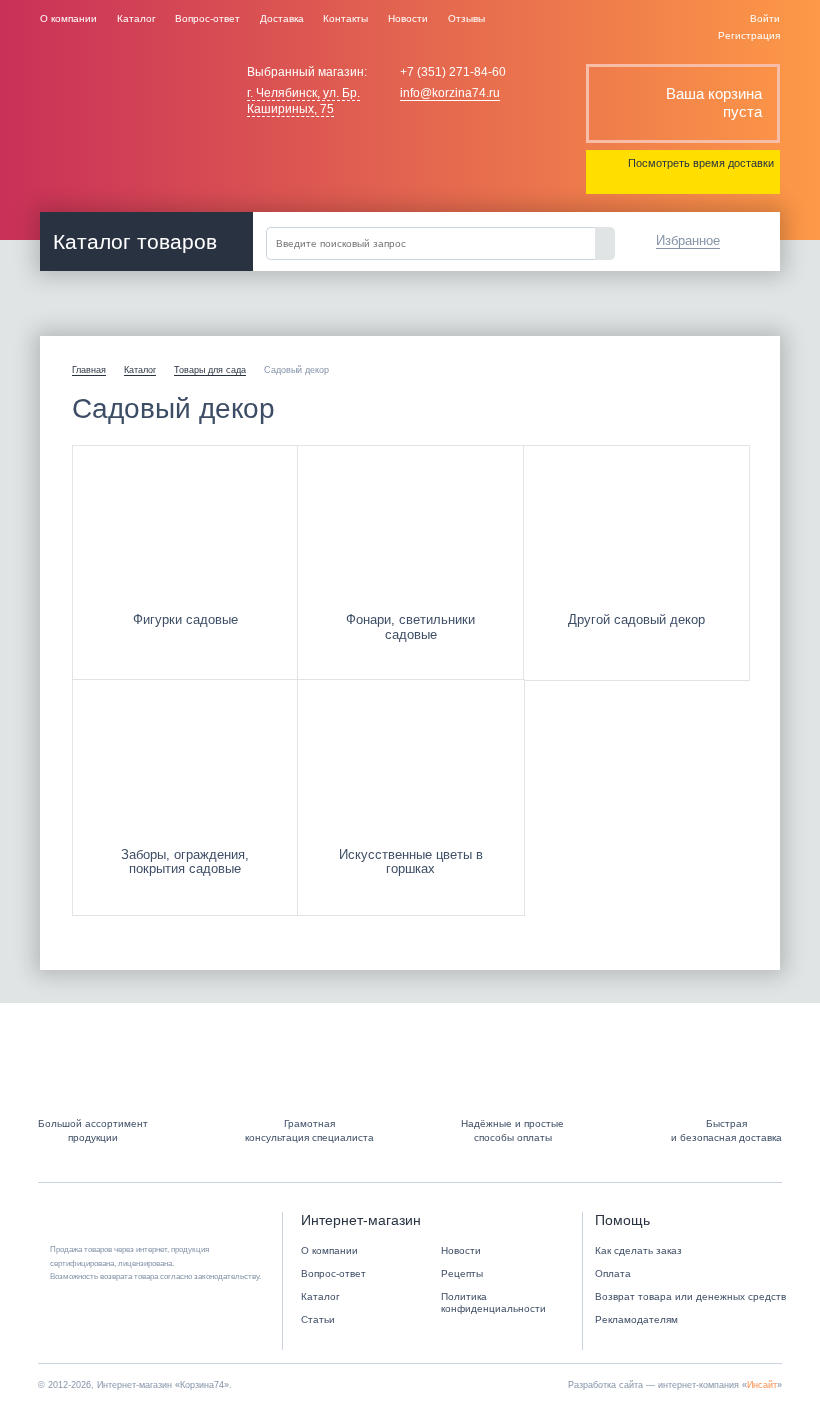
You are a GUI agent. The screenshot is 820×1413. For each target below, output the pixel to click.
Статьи (318, 1319)
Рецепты (462, 1273)
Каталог (136, 18)
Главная (89, 370)
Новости (408, 18)
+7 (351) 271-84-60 (453, 72)
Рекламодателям (636, 1319)
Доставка (282, 18)
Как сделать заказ (638, 1250)
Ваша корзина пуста (714, 103)
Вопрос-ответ (207, 18)
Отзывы (466, 18)
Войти (765, 18)
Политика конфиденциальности (493, 1303)
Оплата (613, 1273)
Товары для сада (210, 370)
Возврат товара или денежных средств (690, 1296)
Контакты (345, 18)
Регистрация (749, 35)
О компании (68, 18)
